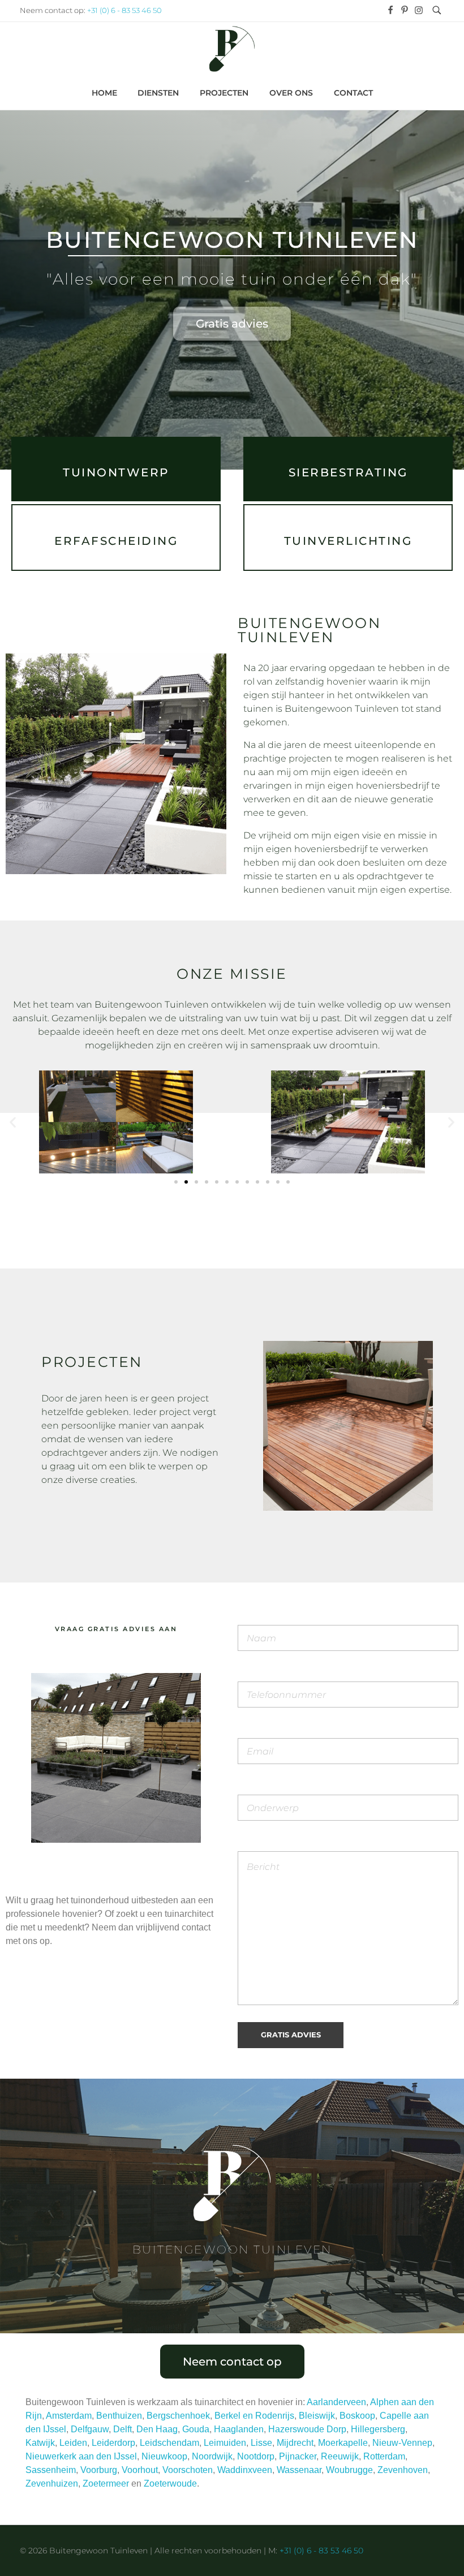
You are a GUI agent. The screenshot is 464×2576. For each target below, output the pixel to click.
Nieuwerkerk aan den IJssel (81, 2456)
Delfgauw (90, 2429)
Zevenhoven (403, 2470)
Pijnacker (298, 2456)
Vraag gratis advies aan (116, 1629)
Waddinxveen (245, 2470)
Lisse (261, 2443)
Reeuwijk (340, 2456)
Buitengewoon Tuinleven (232, 240)
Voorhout (140, 2470)
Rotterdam (384, 2456)
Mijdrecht (295, 2443)
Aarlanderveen (336, 2402)
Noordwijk (212, 2456)
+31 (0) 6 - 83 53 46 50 (124, 10)
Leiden (73, 2443)
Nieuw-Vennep (402, 2443)
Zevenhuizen (52, 2483)
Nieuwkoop (164, 2456)
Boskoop (357, 2416)
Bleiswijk (317, 2416)
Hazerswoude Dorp (307, 2429)
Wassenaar (299, 2470)
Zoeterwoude (170, 2483)
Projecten (92, 1362)
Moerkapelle (343, 2443)
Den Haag (157, 2429)
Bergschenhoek (178, 2416)
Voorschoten (188, 2470)
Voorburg (99, 2470)
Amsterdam (69, 2416)
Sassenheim (51, 2470)
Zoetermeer (106, 2483)
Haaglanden (239, 2429)
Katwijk (40, 2443)
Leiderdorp (113, 2443)
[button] (13, 1122)
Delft (123, 2429)
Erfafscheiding (116, 541)
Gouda (196, 2429)
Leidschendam (169, 2443)
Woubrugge (349, 2470)
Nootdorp (256, 2456)
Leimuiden (225, 2443)
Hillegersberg (378, 2429)
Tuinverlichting (348, 541)
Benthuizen (119, 2416)
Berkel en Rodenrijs (254, 2416)
